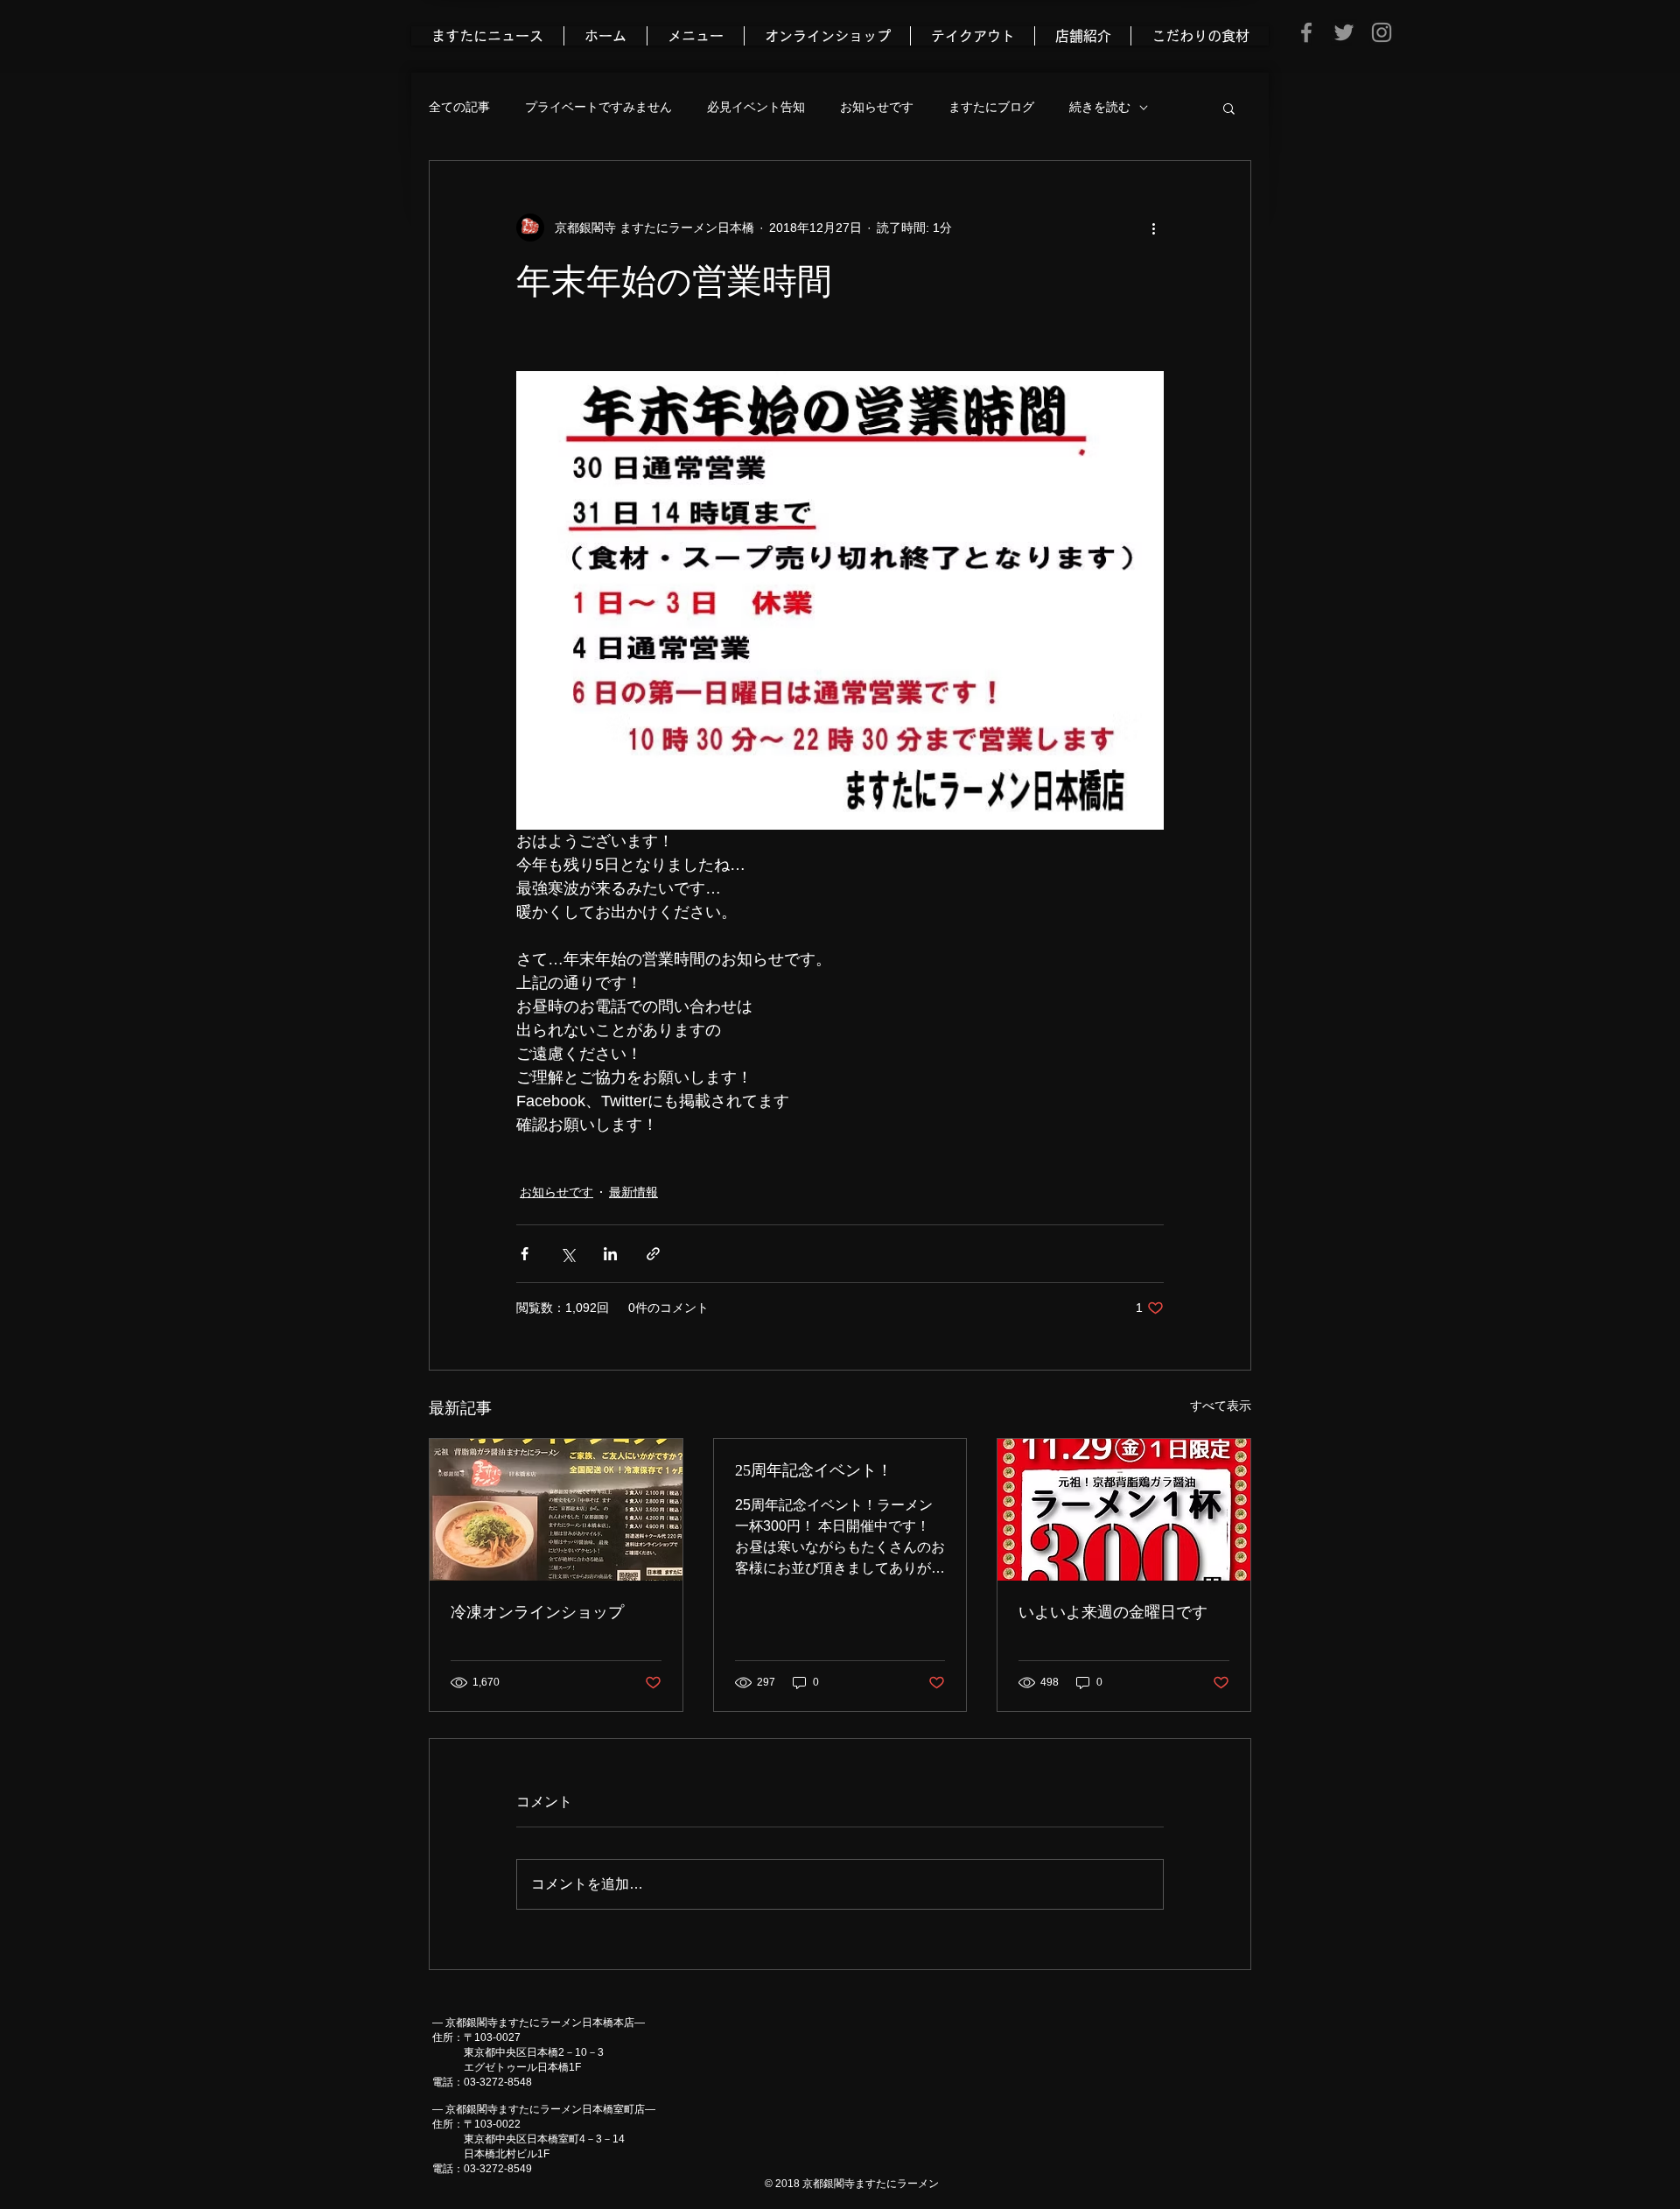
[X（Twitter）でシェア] (567, 1254)
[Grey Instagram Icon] (1382, 32)
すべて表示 (1221, 1406)
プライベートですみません (598, 107)
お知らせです (877, 107)
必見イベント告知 (756, 107)
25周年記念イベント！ (814, 1470)
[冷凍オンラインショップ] (556, 1510)
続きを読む (1100, 107)
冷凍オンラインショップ (537, 1612)
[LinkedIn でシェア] (610, 1254)
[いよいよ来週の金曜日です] (1124, 1510)
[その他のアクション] (1153, 228)
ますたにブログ (991, 107)
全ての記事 (459, 107)
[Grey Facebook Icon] (1306, 32)
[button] (1229, 108)
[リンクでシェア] (653, 1254)
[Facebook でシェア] (525, 1254)
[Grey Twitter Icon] (1344, 32)
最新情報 (633, 1192)
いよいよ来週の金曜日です (1113, 1612)
